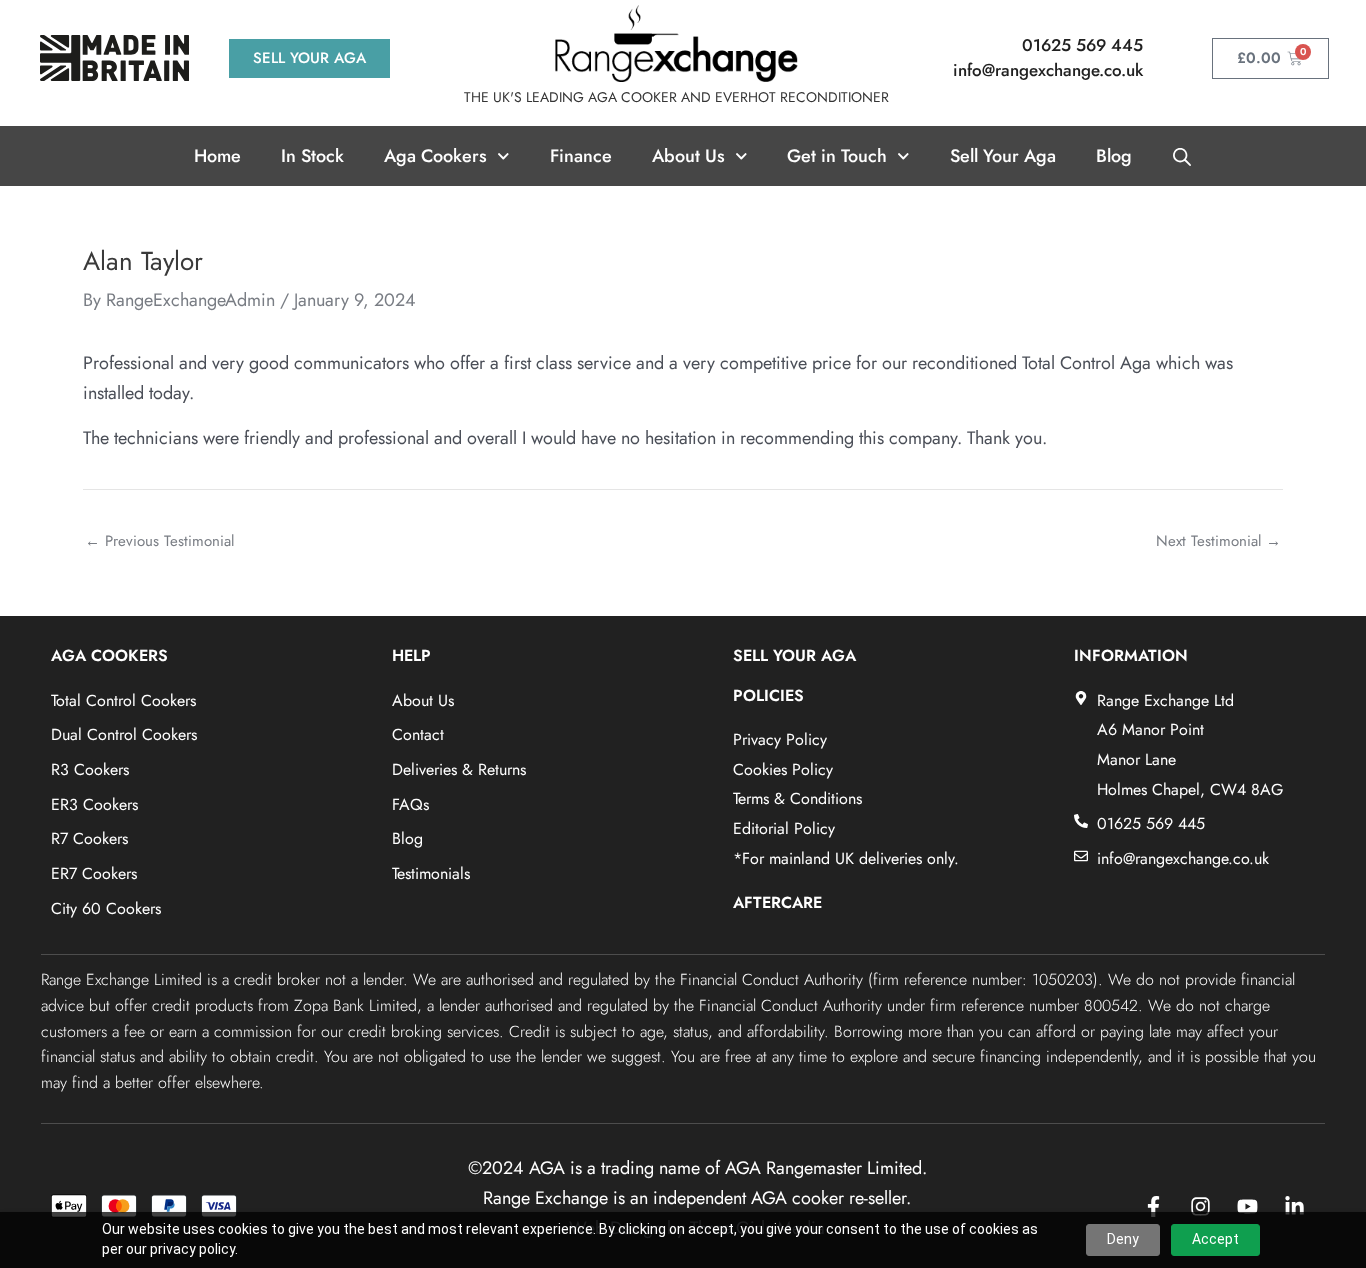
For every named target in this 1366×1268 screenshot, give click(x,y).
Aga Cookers (435, 156)
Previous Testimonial (159, 541)
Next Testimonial (1218, 541)
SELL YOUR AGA (794, 655)
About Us (688, 156)
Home (217, 156)
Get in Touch (837, 156)
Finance (581, 156)
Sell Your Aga (1003, 156)
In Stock (312, 156)
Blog (1114, 156)
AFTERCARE (777, 902)
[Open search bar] (1182, 156)
